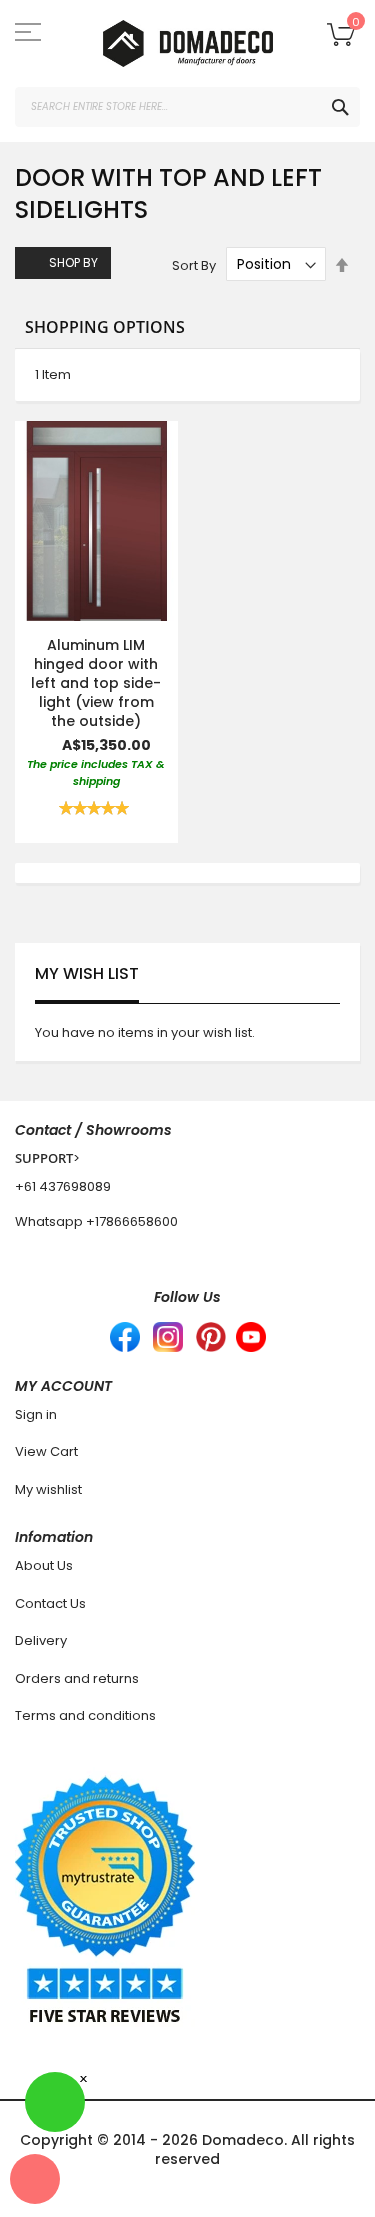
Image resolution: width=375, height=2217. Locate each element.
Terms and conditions (85, 1715)
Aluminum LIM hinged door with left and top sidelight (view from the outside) (96, 683)
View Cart (46, 1451)
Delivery (41, 1640)
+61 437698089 (63, 1186)
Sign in (36, 1414)
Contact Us (50, 1603)
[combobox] (187, 107)
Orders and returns (77, 1678)
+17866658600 (132, 1221)
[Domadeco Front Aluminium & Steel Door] (187, 43)
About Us (44, 1565)
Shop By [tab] (73, 262)
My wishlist (48, 1489)
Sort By (194, 264)
